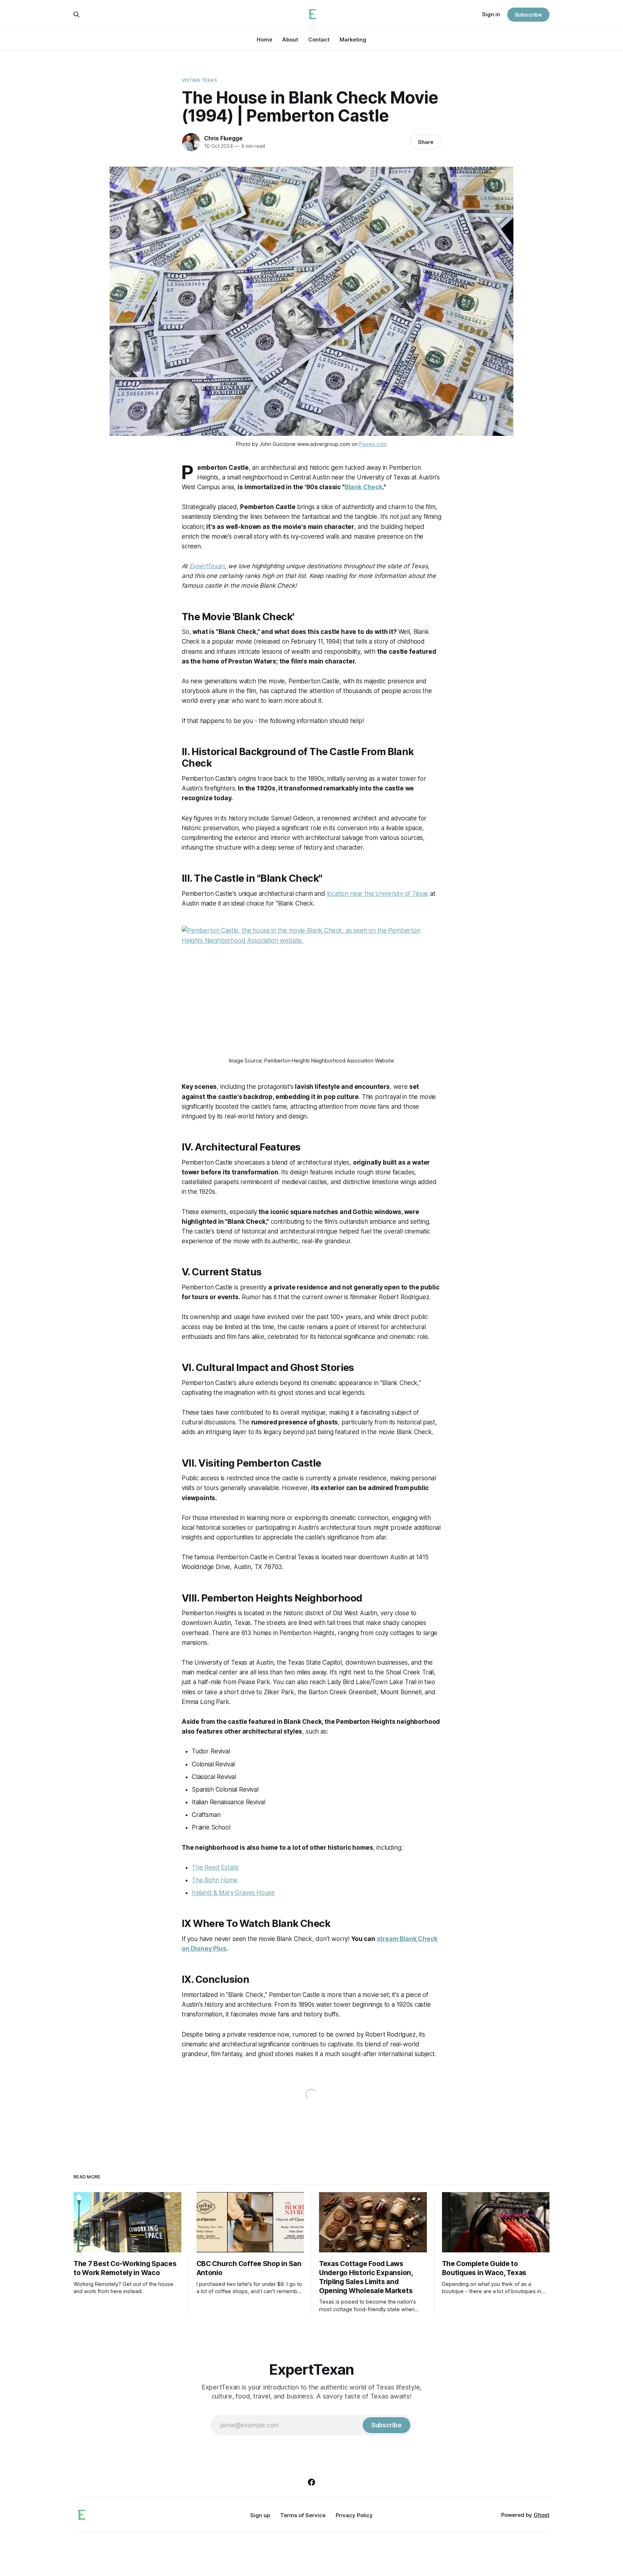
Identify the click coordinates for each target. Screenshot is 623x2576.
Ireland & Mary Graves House (233, 1893)
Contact (319, 40)
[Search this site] (76, 14)
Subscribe (528, 15)
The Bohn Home (215, 1880)
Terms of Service (303, 2515)
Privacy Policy (354, 2515)
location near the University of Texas (378, 894)
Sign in (491, 14)
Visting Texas (199, 80)
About (290, 40)
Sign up (260, 2515)
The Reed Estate (215, 1867)
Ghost (542, 2515)
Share (426, 142)
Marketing (353, 40)
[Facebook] (311, 2482)
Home (264, 40)
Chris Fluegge (223, 138)
